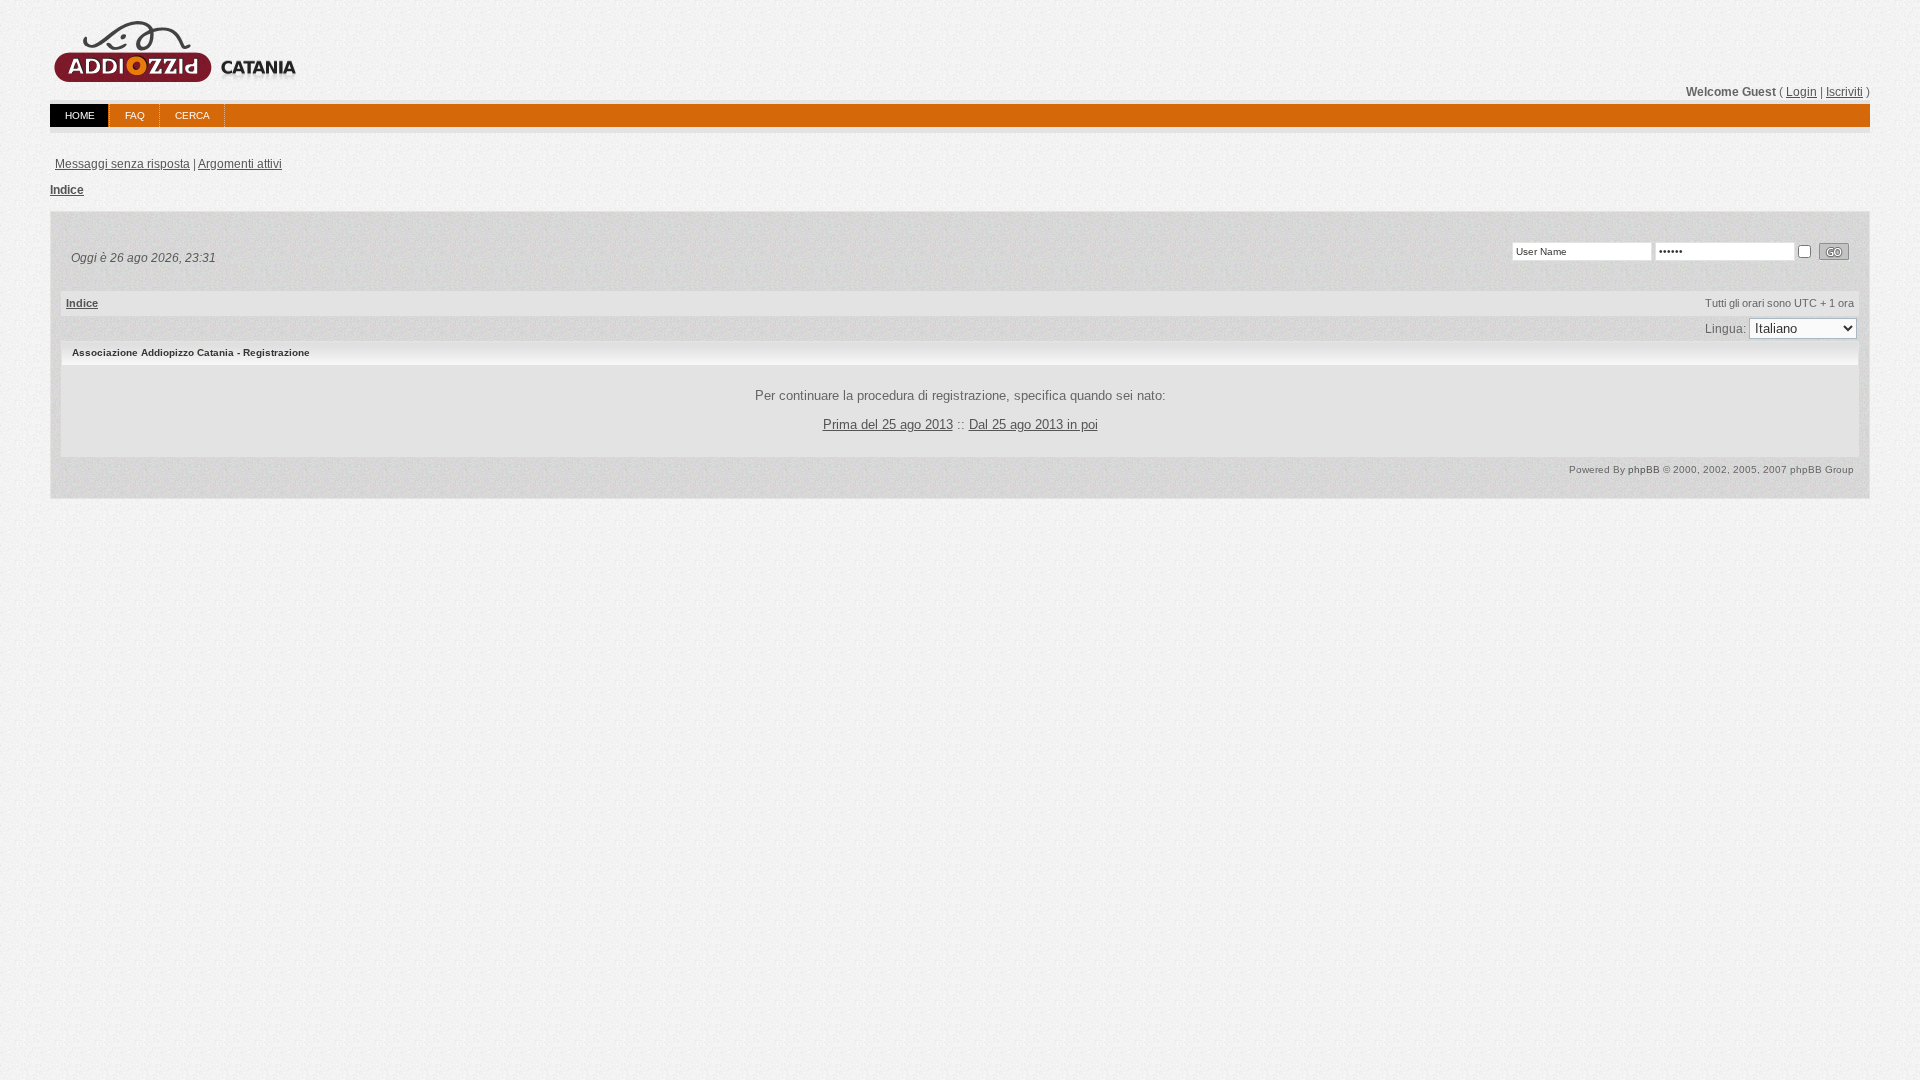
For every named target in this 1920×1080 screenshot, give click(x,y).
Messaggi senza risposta (122, 164)
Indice (67, 190)
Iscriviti (1844, 92)
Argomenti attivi (240, 164)
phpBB (1644, 469)
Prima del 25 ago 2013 (888, 424)
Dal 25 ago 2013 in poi (1033, 424)
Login (1801, 92)
